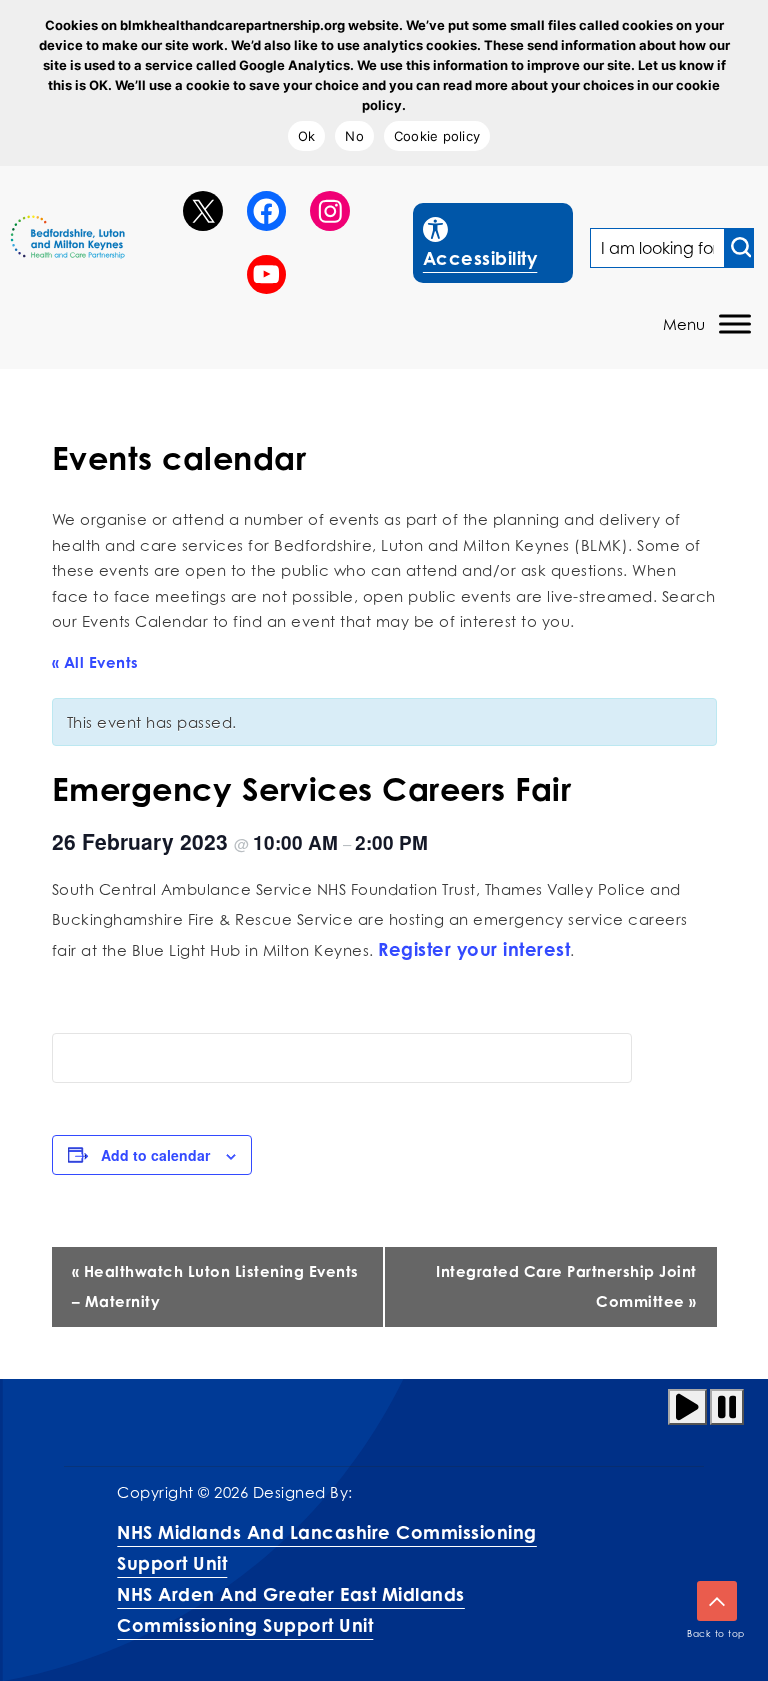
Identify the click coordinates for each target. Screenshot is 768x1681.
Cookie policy (437, 136)
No (354, 136)
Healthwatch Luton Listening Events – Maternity (215, 1286)
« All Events (95, 662)
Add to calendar (155, 1155)
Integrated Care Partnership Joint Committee (566, 1286)
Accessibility (497, 242)
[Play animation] (687, 1407)
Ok (307, 136)
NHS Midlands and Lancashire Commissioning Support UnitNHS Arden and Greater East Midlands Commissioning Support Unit (327, 1578)
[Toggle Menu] (735, 324)
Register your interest (474, 949)
